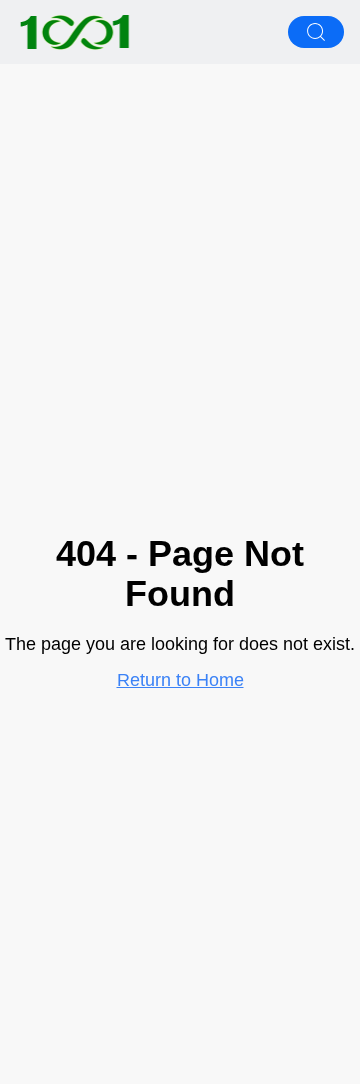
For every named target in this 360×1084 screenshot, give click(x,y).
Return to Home (180, 680)
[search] (316, 32)
